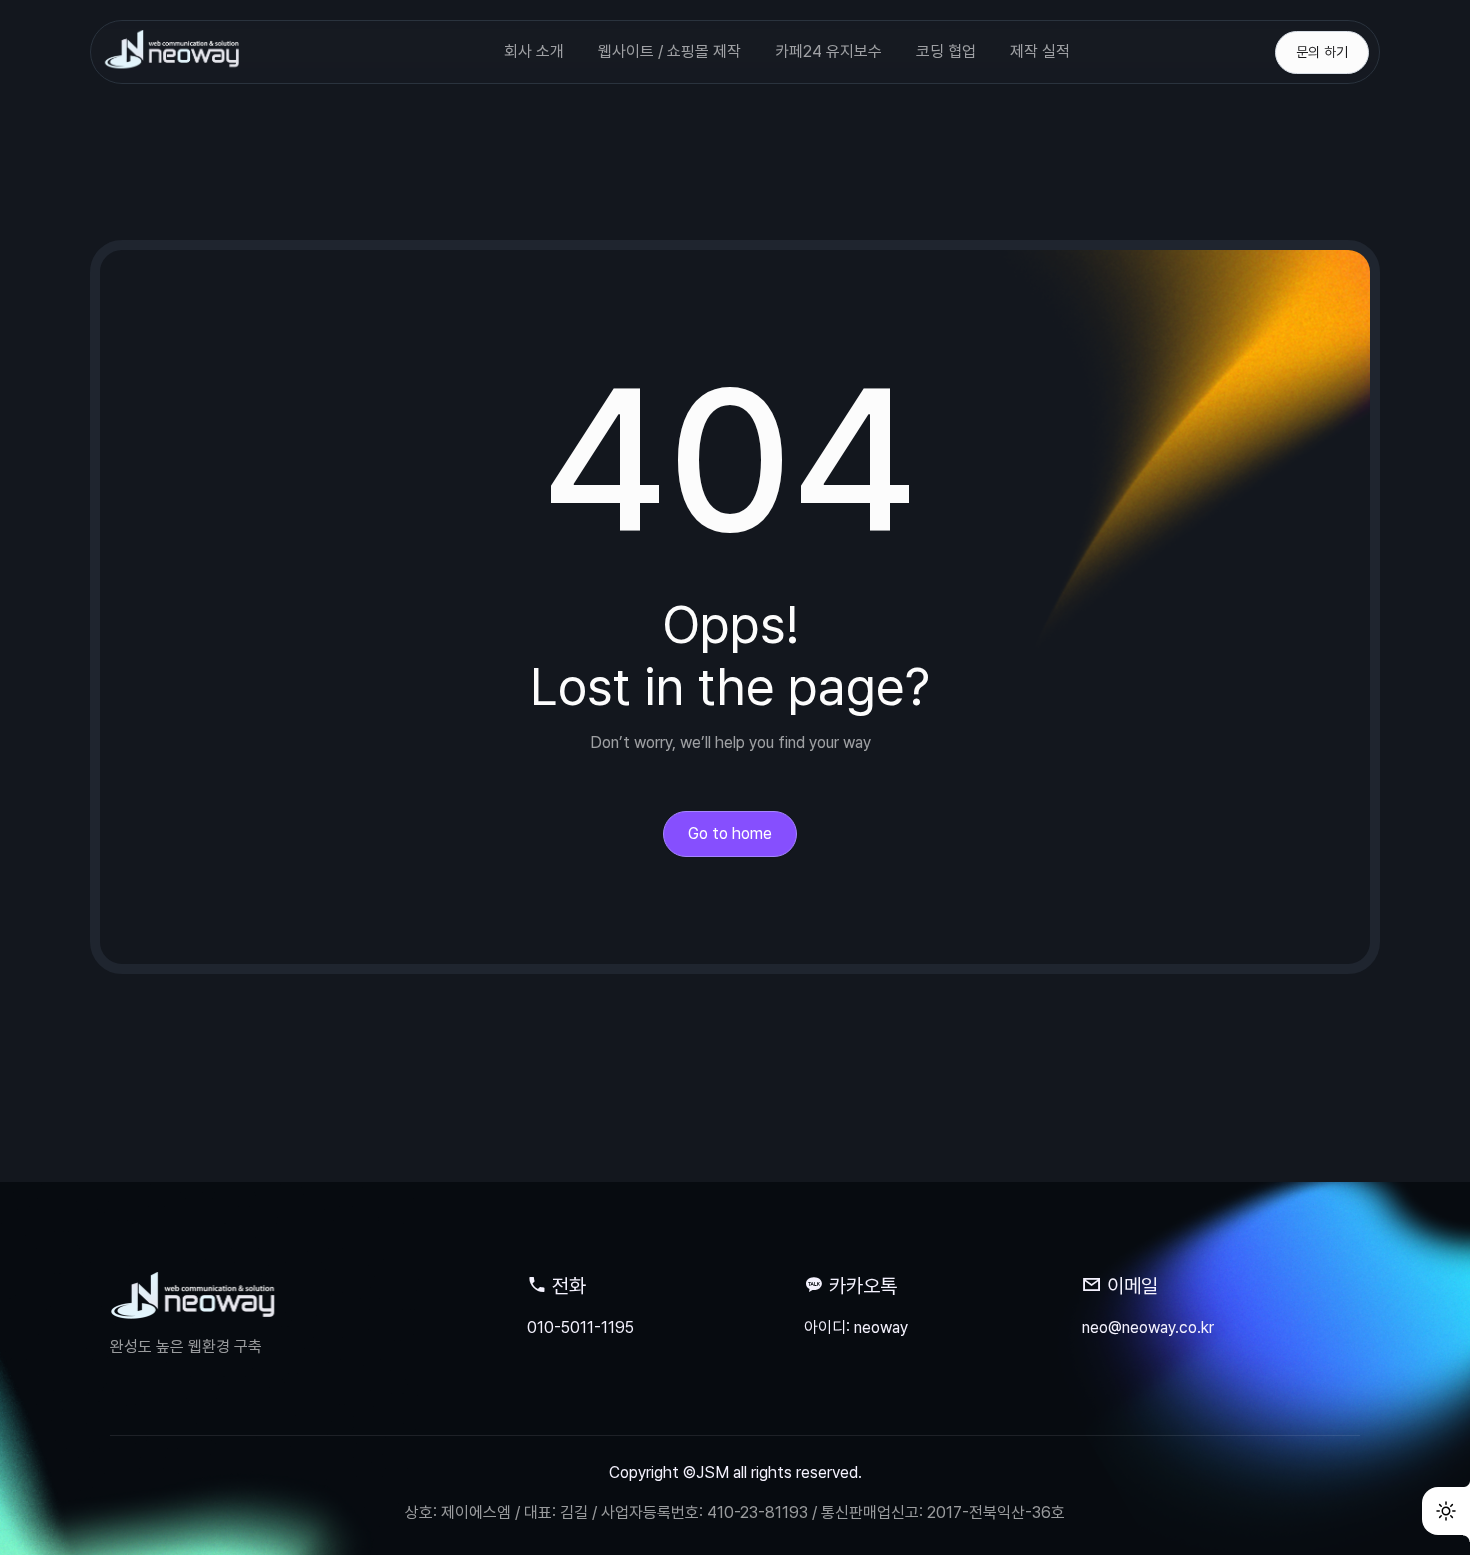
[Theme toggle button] (1446, 1511)
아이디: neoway (856, 1327)
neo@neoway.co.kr (1148, 1327)
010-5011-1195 (580, 1327)
